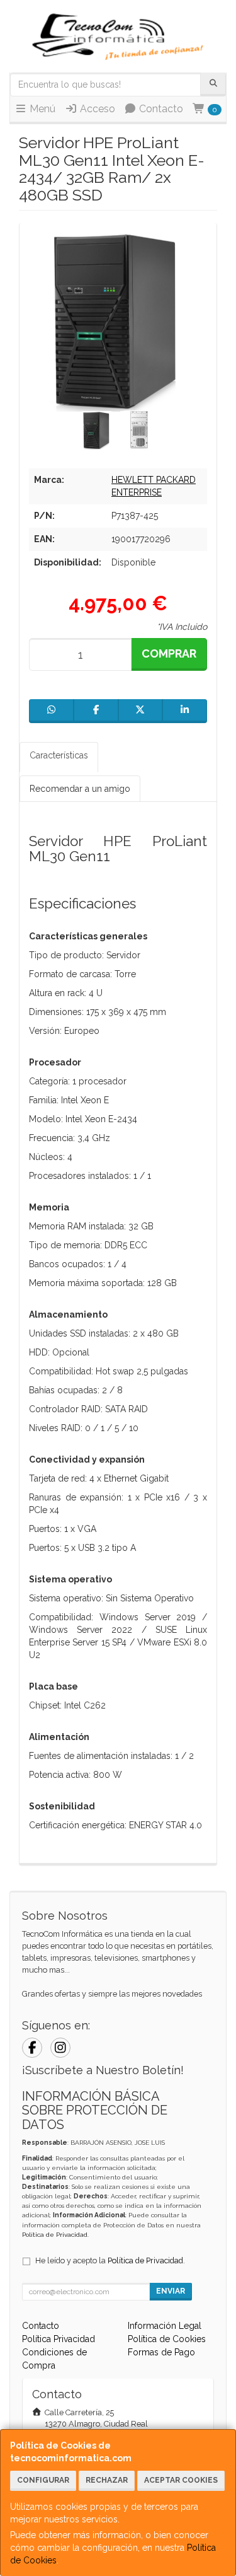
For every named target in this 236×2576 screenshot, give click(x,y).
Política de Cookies (167, 2339)
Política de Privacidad (55, 2235)
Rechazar (107, 2480)
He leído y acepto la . (110, 2260)
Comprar (169, 653)
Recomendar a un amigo (80, 789)
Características (59, 755)
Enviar (171, 2291)
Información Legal (165, 2326)
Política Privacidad (59, 2339)
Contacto (160, 109)
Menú (41, 109)
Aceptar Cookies (181, 2480)
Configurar (43, 2480)
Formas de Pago (161, 2352)
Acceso (96, 109)
